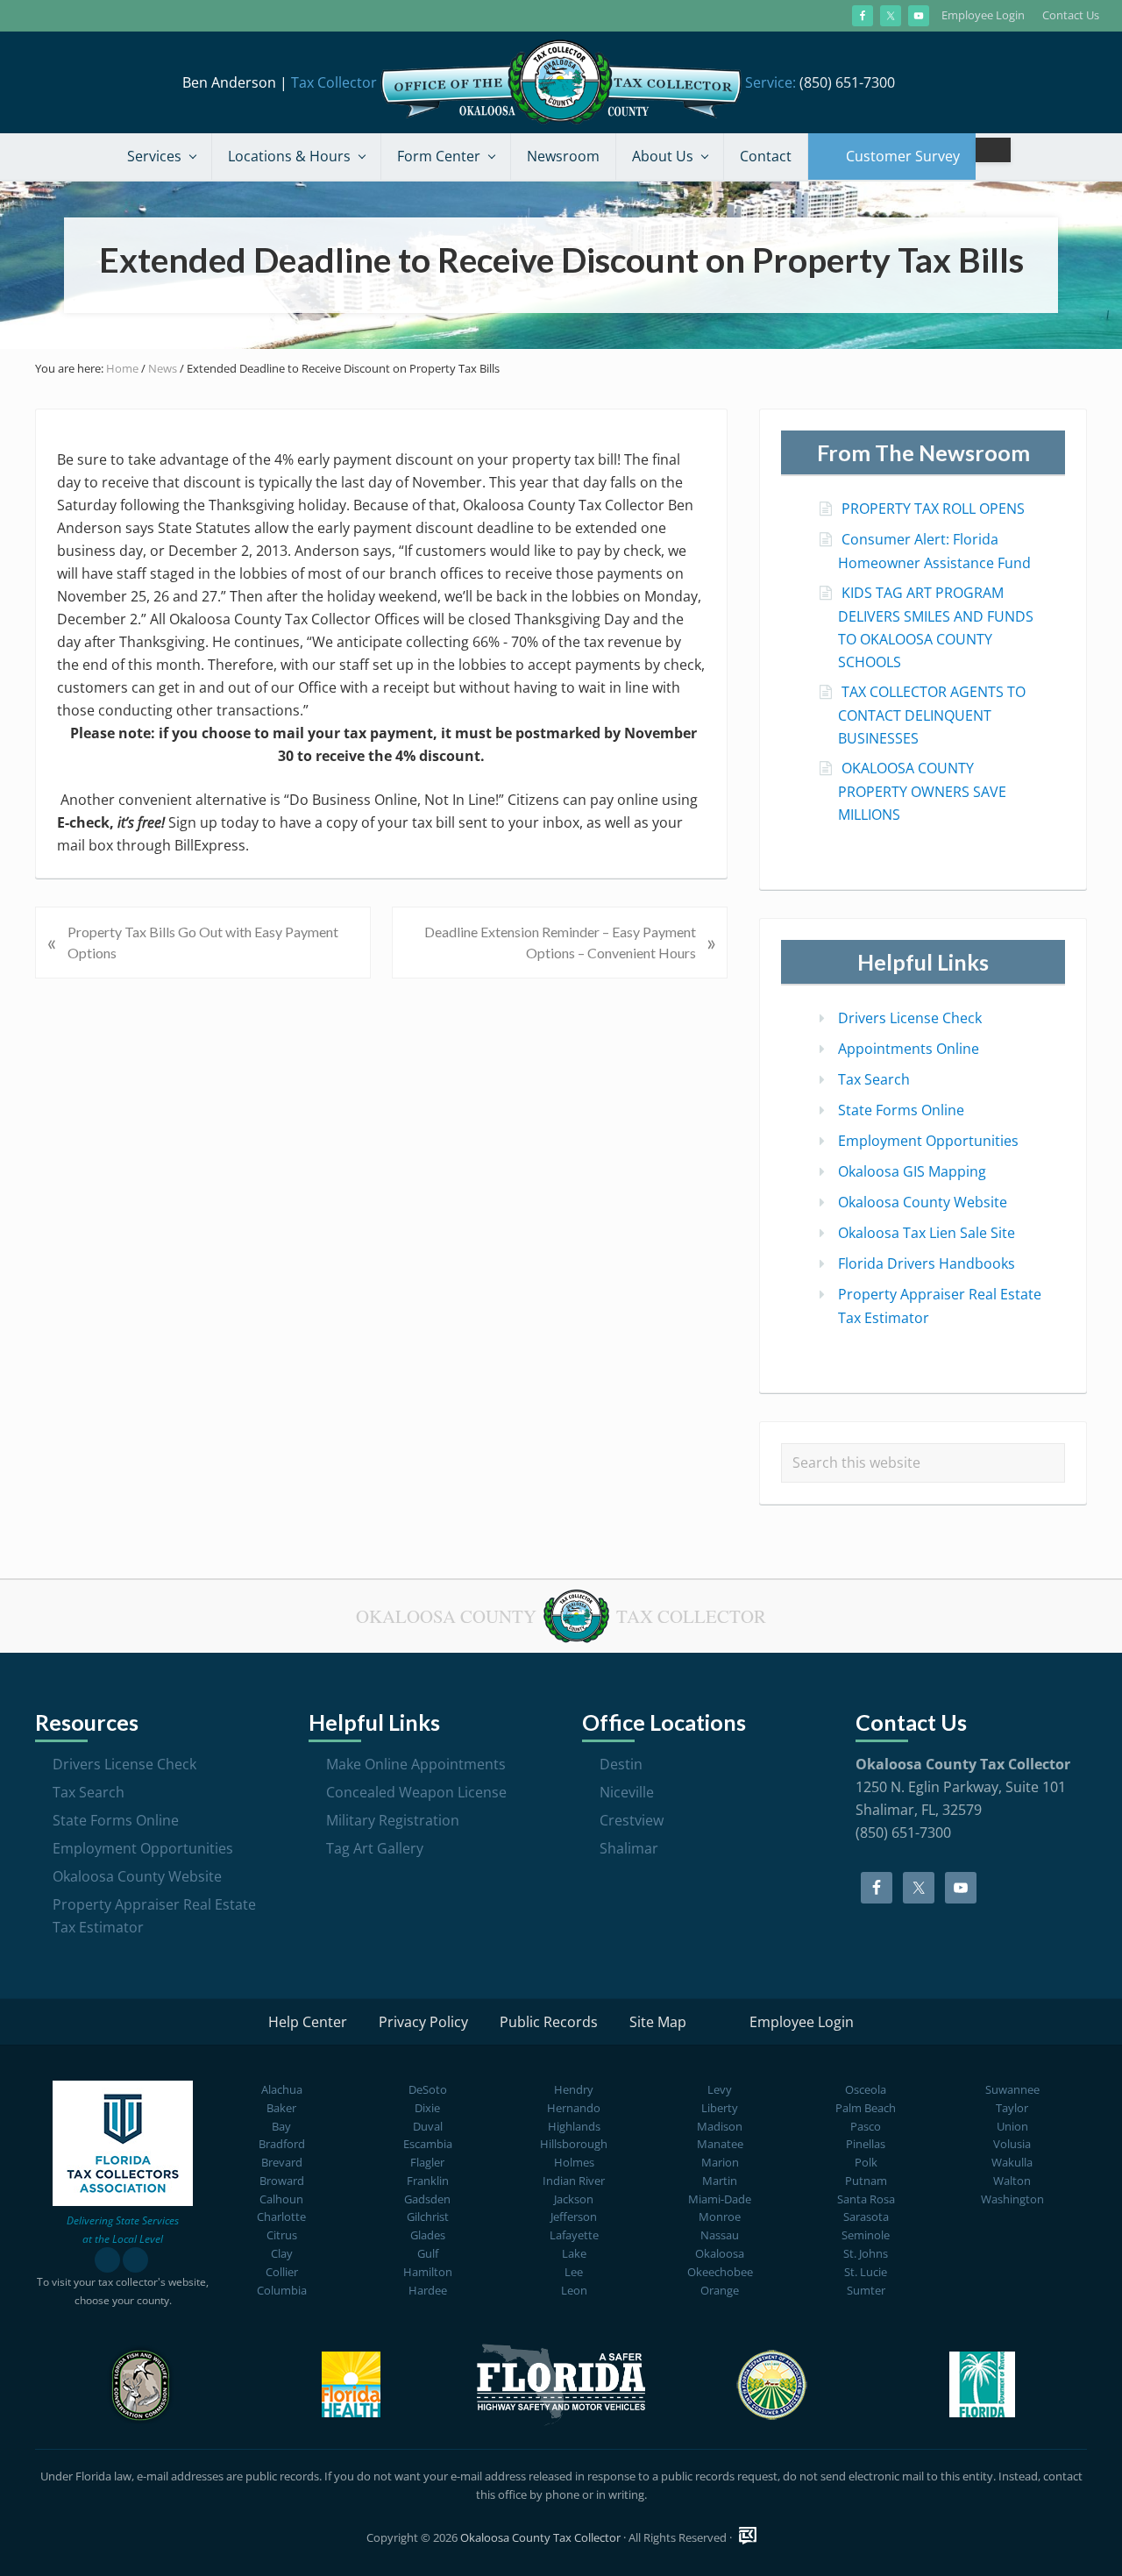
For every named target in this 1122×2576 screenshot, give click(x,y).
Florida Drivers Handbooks (927, 1263)
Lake (574, 2253)
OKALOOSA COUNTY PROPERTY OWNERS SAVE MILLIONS (922, 791)
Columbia (282, 2290)
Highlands (574, 2126)
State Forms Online (901, 1110)
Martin (720, 2181)
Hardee (428, 2290)
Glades (428, 2235)
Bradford (282, 2144)
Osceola (866, 2089)
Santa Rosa (866, 2199)
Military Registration (393, 1820)
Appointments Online (909, 1049)
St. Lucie (866, 2272)
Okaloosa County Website (923, 1202)
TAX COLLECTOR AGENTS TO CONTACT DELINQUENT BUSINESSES (932, 715)
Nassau (720, 2235)
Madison (720, 2126)
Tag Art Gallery (375, 1848)
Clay (282, 2253)
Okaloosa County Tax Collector (540, 2537)
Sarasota (866, 2217)
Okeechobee (720, 2272)
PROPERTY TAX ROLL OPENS (933, 509)
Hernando (574, 2108)
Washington (1012, 2199)
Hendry (574, 2089)
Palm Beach (866, 2108)
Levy (720, 2089)
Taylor (1012, 2108)
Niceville (627, 1792)
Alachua (282, 2089)
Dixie (427, 2108)
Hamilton (428, 2272)
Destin (621, 1764)
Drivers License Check (910, 1018)
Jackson (574, 2199)
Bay (281, 2126)
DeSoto (428, 2089)
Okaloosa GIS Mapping (912, 1171)
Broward (282, 2181)
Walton (1012, 2181)
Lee (574, 2272)
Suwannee (1012, 2089)
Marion (720, 2162)
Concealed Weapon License (416, 1792)
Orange (720, 2290)
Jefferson (574, 2217)
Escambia (428, 2144)
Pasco (866, 2126)
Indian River (574, 2181)
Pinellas (866, 2144)
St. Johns (866, 2253)
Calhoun (281, 2199)
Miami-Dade (720, 2199)
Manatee (720, 2144)
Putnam (866, 2181)
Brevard (282, 2162)
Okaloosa (720, 2253)
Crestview (632, 1820)
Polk (866, 2162)
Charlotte (281, 2217)
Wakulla (1012, 2162)
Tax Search (874, 1079)
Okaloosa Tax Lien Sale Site (927, 1233)
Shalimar (629, 1848)
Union (1012, 2126)
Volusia (1012, 2144)
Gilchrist (428, 2217)
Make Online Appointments (416, 1764)
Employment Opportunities (928, 1141)
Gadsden (427, 2199)
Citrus (282, 2235)
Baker (281, 2108)
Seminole (866, 2235)
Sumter (866, 2290)
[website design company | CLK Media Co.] (748, 2536)
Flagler (427, 2162)
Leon (574, 2290)
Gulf (428, 2253)
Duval (428, 2126)
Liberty (720, 2108)
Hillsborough (574, 2144)
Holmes (574, 2162)
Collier (282, 2272)
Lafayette (574, 2235)
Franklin (428, 2181)
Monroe (720, 2217)
